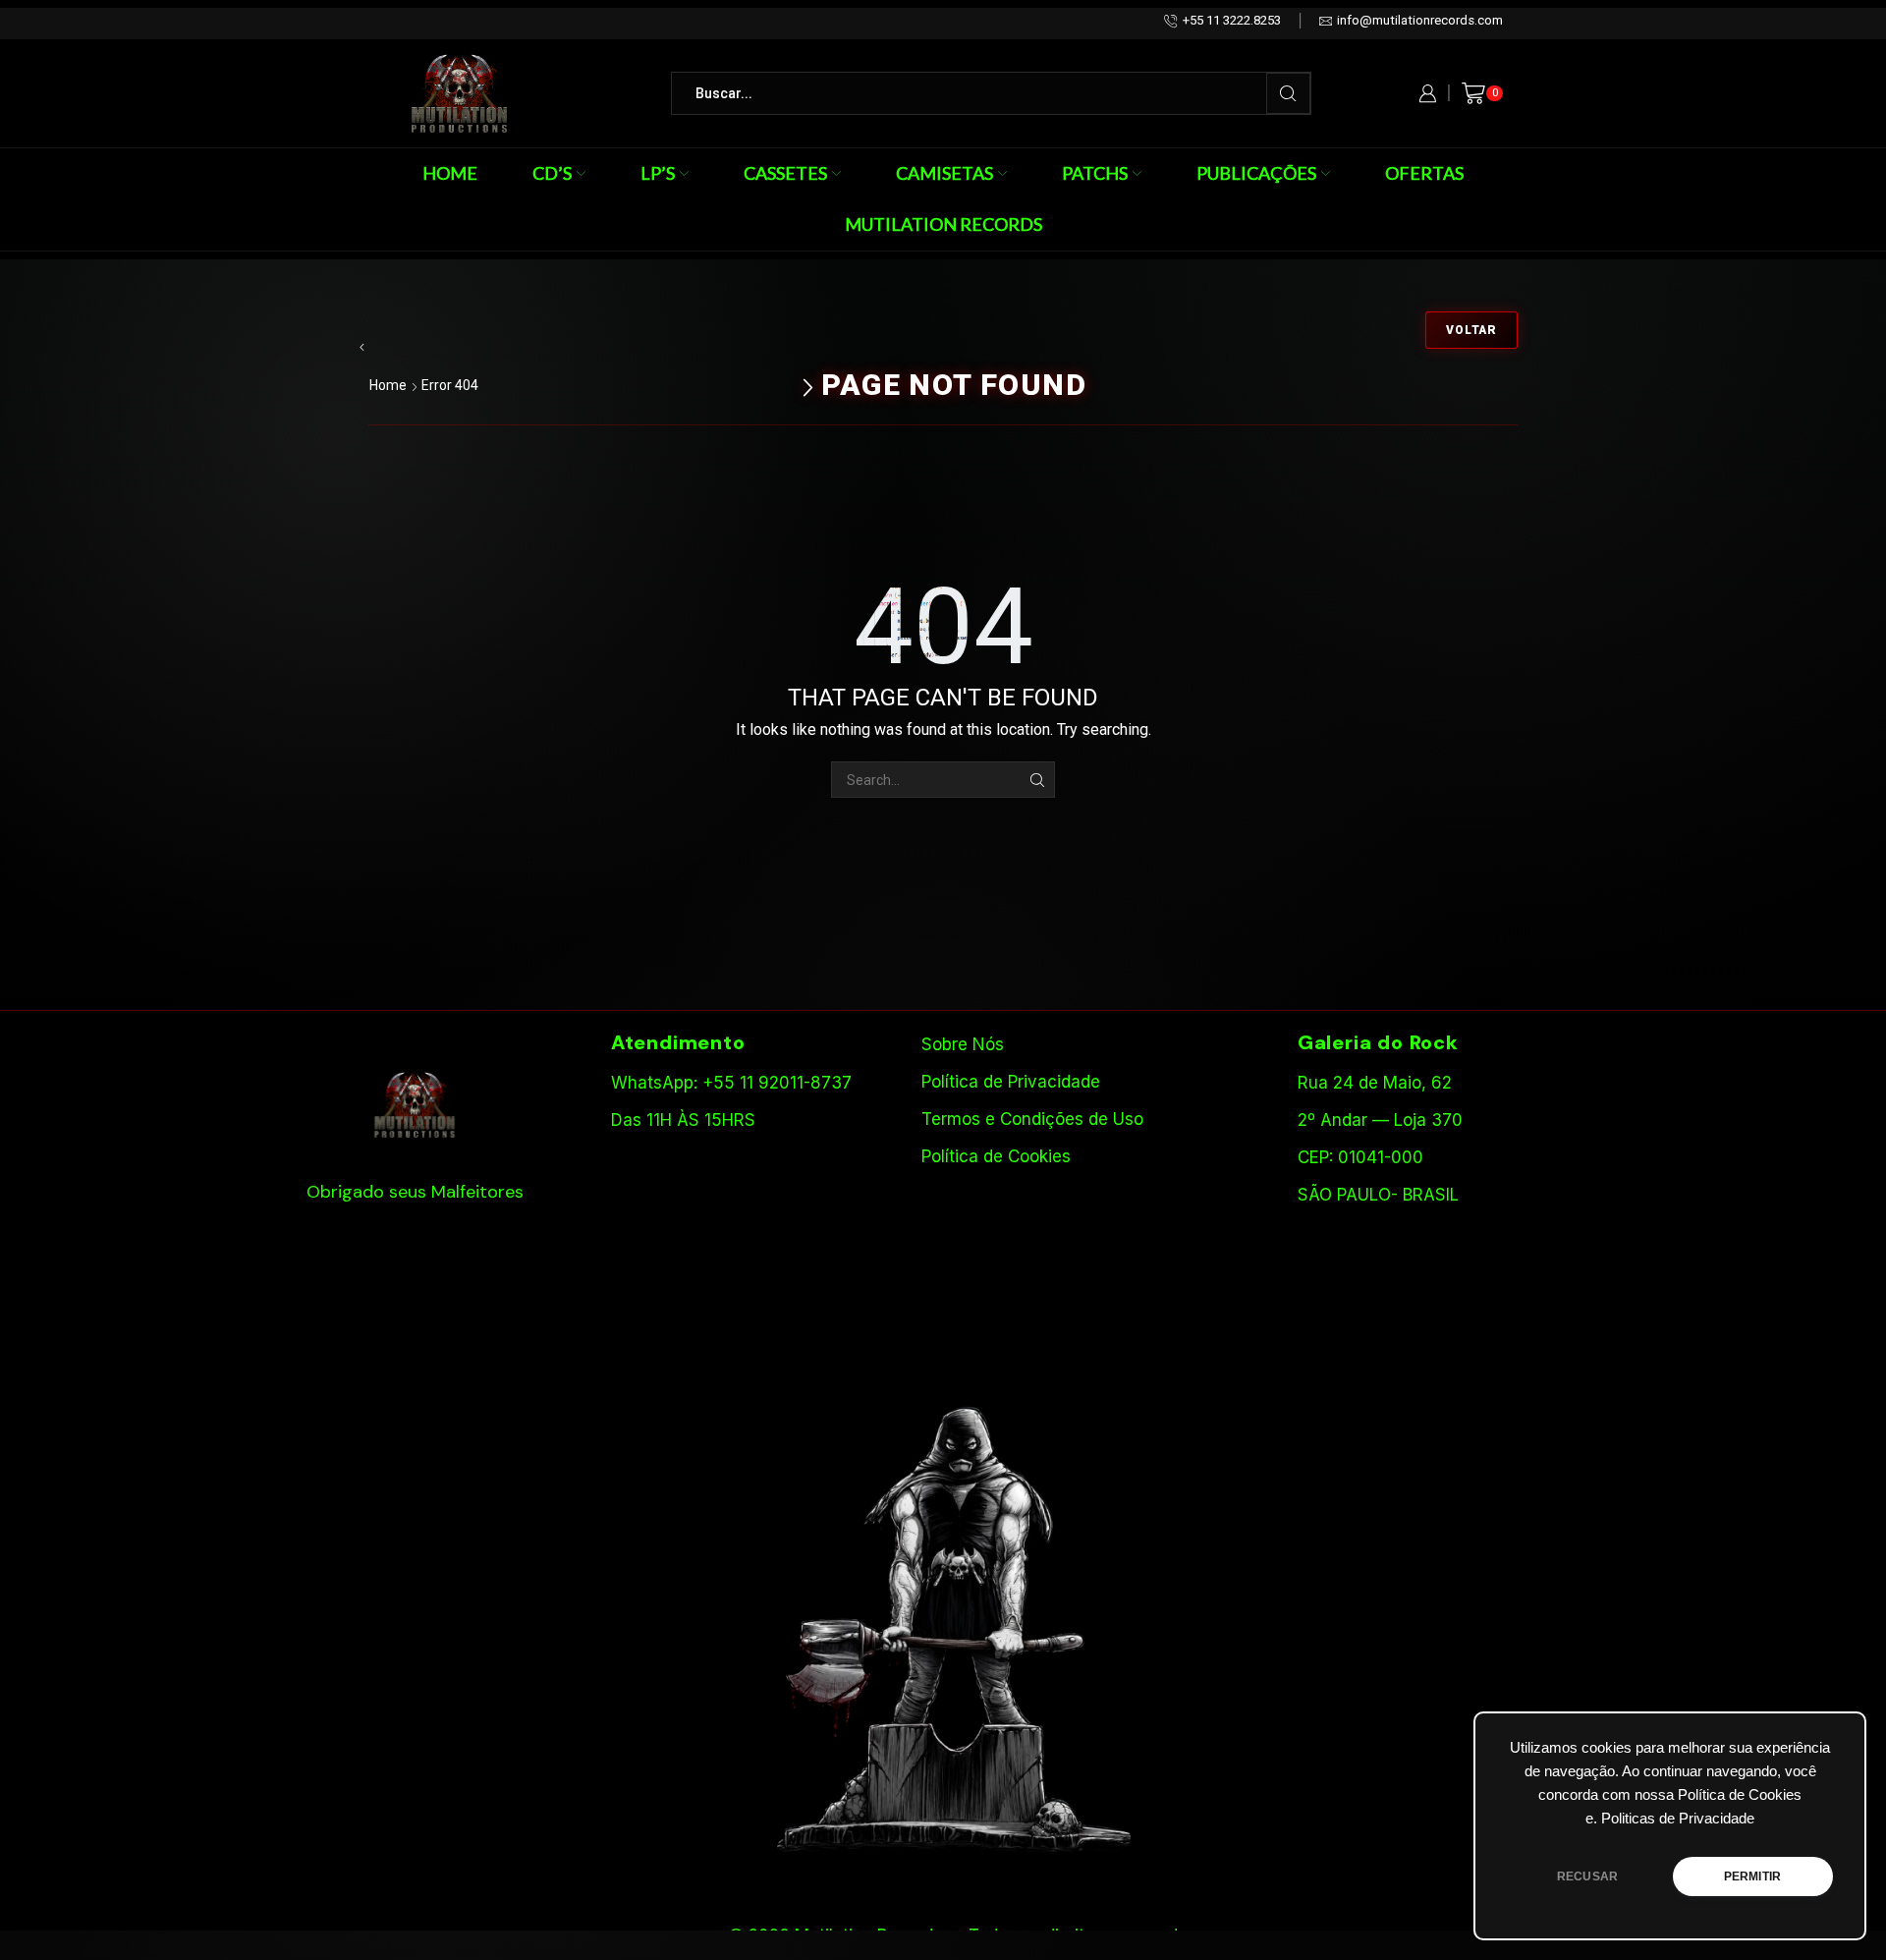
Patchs (1095, 173)
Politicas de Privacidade (1678, 1819)
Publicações (1256, 173)
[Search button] (1288, 93)
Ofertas (1424, 173)
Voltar (1471, 330)
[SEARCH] (1037, 780)
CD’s (552, 173)
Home (450, 173)
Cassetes (785, 173)
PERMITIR (1752, 1876)
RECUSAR (1587, 1876)
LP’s (658, 173)
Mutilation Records (943, 224)
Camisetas (944, 173)
